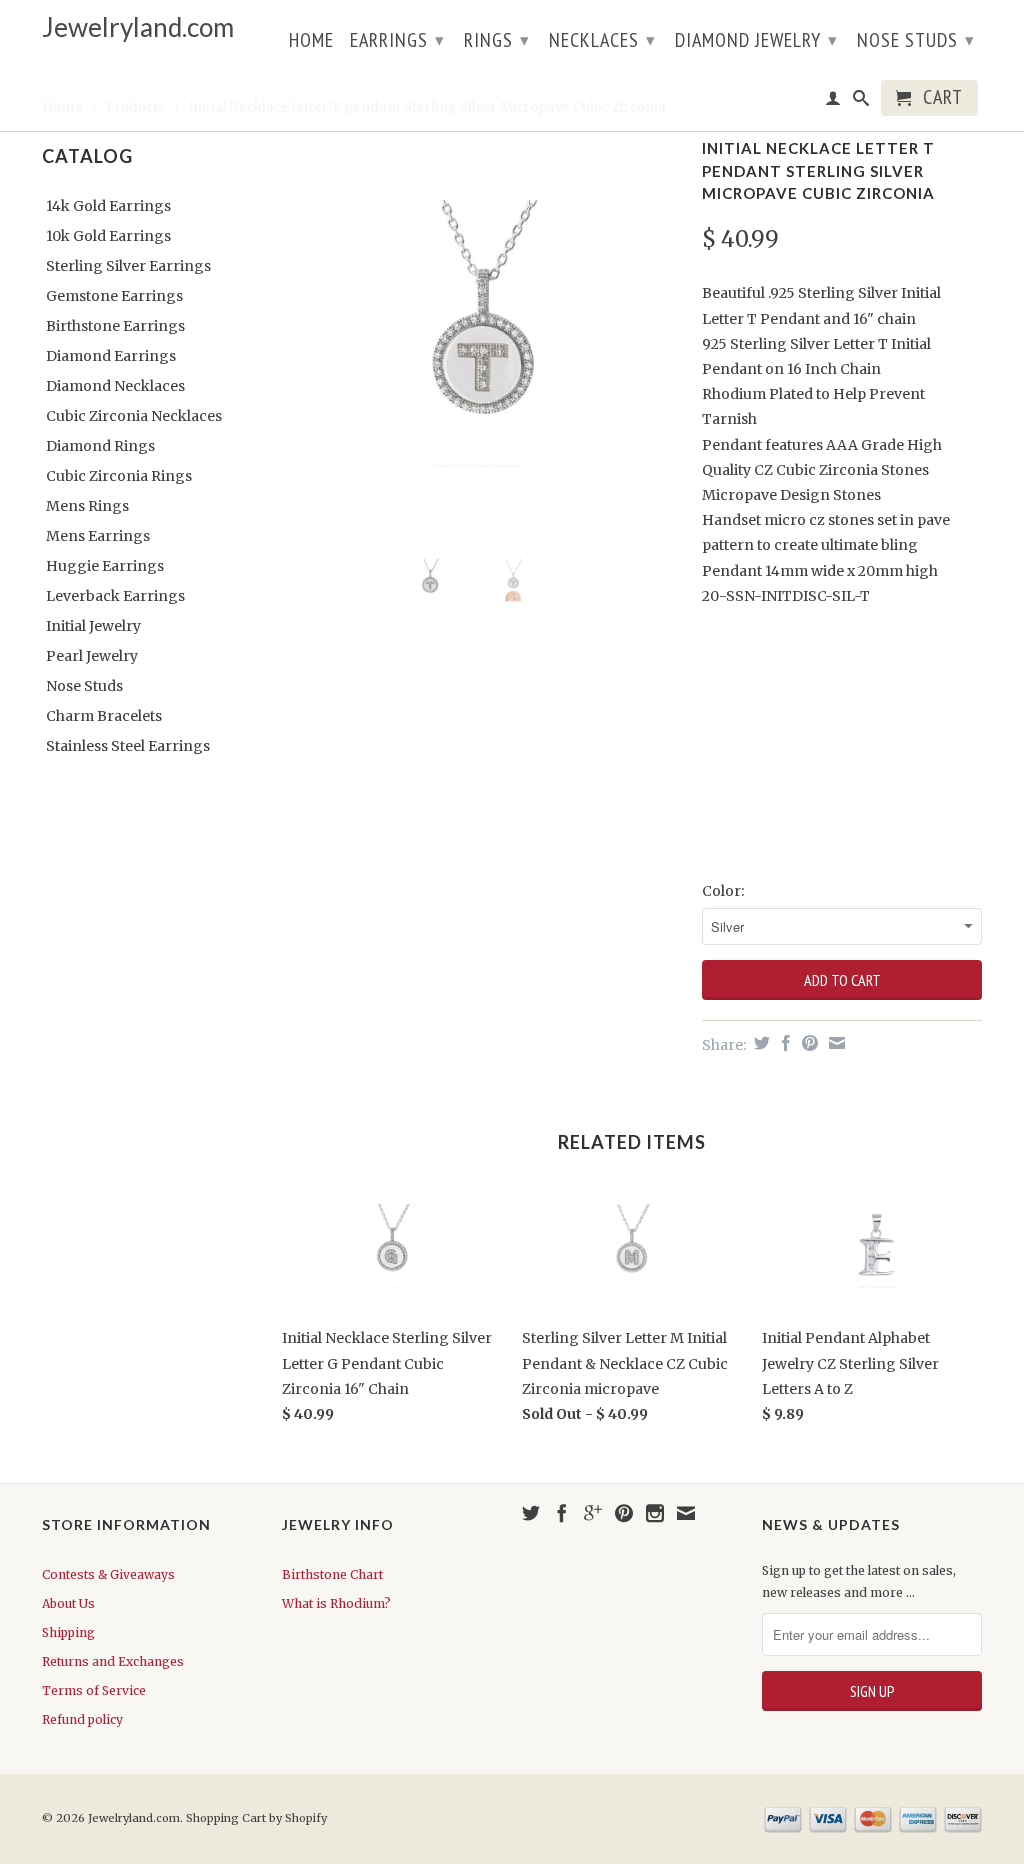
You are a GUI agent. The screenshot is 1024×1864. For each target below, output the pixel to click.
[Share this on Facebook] (783, 1043)
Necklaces (602, 40)
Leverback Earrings (115, 596)
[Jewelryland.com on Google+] (593, 1513)
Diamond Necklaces (115, 386)
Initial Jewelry (93, 626)
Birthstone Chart (332, 1574)
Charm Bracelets (104, 716)
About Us (68, 1603)
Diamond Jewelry (756, 40)
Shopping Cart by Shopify (256, 1818)
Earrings (397, 40)
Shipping (68, 1632)
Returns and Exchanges (113, 1661)
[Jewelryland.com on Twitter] (531, 1513)
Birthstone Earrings (115, 326)
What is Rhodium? (336, 1603)
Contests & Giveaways (108, 1574)
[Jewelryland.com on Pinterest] (624, 1513)
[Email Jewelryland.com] (686, 1513)
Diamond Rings (100, 446)
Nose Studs (916, 40)
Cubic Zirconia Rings (119, 476)
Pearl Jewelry (92, 656)
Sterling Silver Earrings (128, 266)
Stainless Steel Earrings (128, 746)
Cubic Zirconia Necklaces (134, 416)
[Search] (861, 102)
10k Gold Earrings (108, 236)
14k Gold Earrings (108, 206)
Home (311, 42)
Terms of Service (94, 1690)
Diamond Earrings (111, 356)
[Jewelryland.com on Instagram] (655, 1513)
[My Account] (833, 102)
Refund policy (82, 1719)
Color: (723, 891)
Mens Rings (87, 506)
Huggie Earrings (105, 566)
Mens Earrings (98, 536)
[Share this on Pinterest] (807, 1043)
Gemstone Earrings (114, 296)
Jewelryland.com (138, 27)
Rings (497, 40)
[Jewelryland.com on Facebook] (562, 1513)
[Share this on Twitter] (759, 1043)
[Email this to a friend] (834, 1043)
